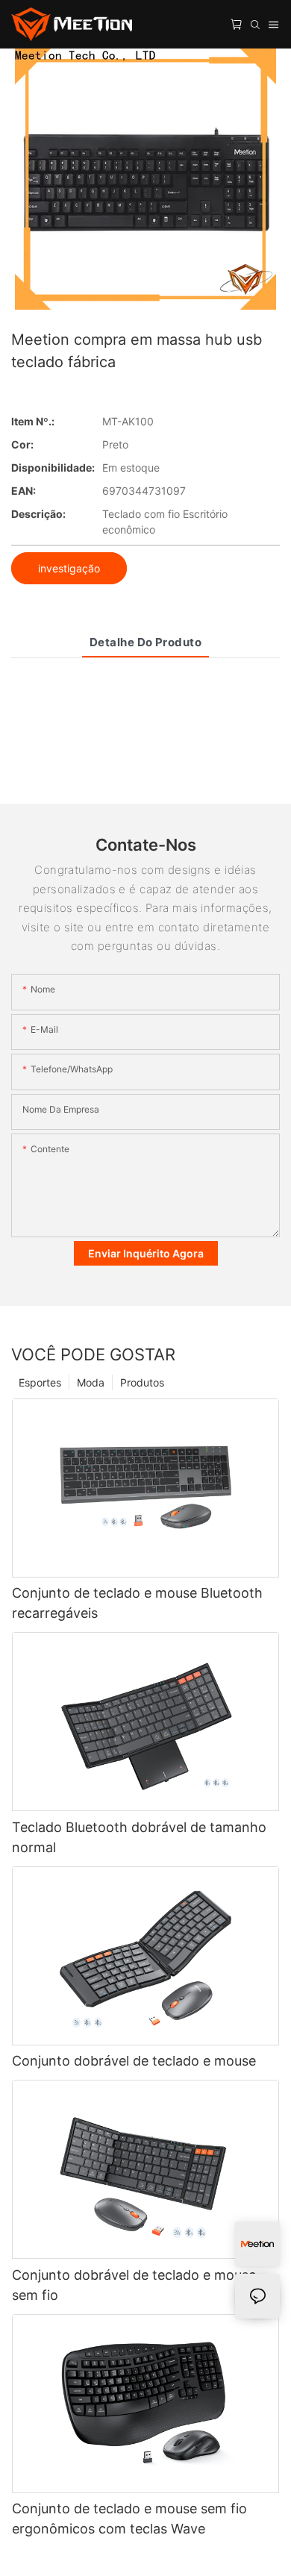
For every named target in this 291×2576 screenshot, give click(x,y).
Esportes (40, 1382)
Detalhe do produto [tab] (145, 642)
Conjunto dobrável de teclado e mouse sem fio (134, 2285)
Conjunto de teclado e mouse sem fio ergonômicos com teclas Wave (129, 2519)
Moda (91, 1382)
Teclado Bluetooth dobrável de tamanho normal (139, 1837)
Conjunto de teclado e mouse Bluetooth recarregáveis (137, 1603)
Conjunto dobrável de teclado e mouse (134, 2061)
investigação (69, 568)
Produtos (142, 1382)
